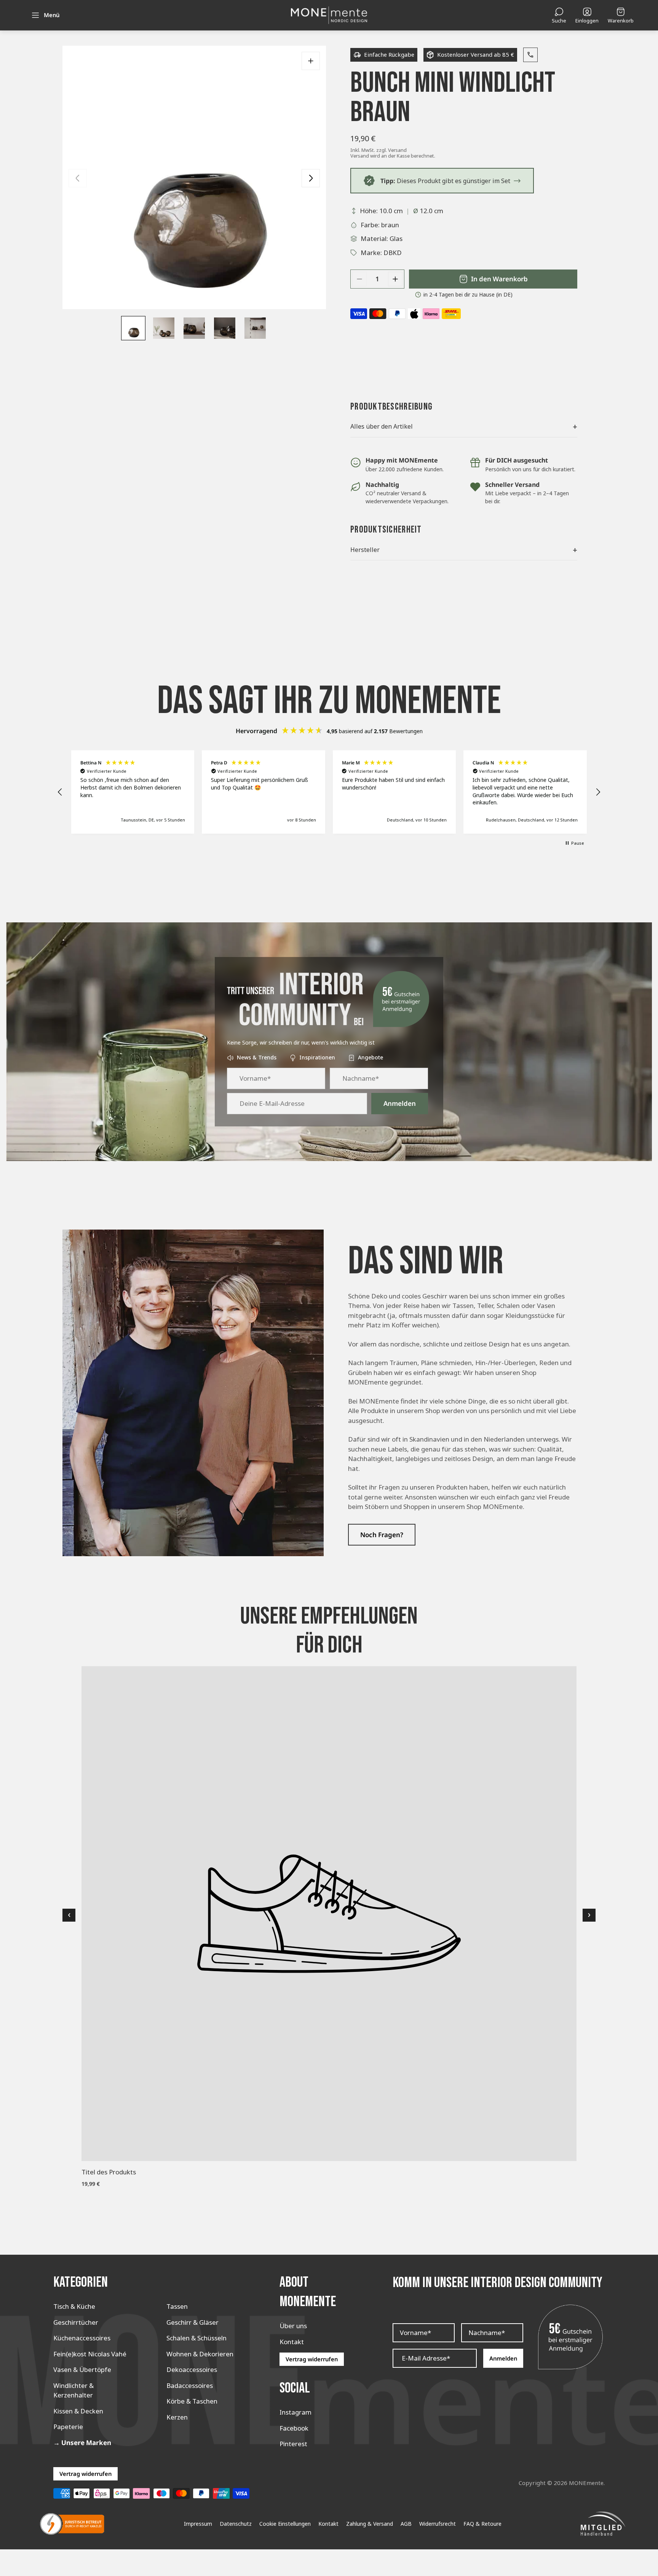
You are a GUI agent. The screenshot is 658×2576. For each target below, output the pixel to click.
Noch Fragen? (382, 1535)
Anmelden (400, 1103)
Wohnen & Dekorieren (200, 2354)
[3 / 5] (194, 328)
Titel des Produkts (109, 2172)
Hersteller (464, 550)
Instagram (295, 2412)
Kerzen (177, 2417)
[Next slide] (311, 178)
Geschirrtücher (76, 2322)
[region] (329, 792)
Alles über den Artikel (464, 426)
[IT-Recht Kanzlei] (72, 2524)
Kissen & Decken (78, 2411)
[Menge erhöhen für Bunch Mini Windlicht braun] (395, 279)
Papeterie (68, 2427)
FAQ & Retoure (482, 2524)
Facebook (294, 2428)
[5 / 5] (255, 328)
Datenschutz (236, 2524)
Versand (397, 150)
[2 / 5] (164, 328)
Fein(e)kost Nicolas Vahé (90, 2354)
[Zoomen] (311, 61)
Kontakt (292, 2342)
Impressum (198, 2524)
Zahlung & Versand (370, 2524)
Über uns (293, 2326)
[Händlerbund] (603, 2524)
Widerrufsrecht (438, 2524)
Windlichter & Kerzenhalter (73, 2390)
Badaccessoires (190, 2385)
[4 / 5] (225, 328)
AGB (406, 2524)
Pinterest (293, 2444)
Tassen (177, 2306)
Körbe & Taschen (192, 2401)
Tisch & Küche (74, 2306)
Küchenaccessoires (82, 2338)
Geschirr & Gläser (192, 2322)
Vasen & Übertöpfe (82, 2369)
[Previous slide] (78, 178)
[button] (60, 792)
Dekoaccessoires (192, 2369)
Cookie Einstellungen (285, 2524)
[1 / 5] (133, 328)
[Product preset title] (329, 1914)
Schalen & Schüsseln (196, 2338)
